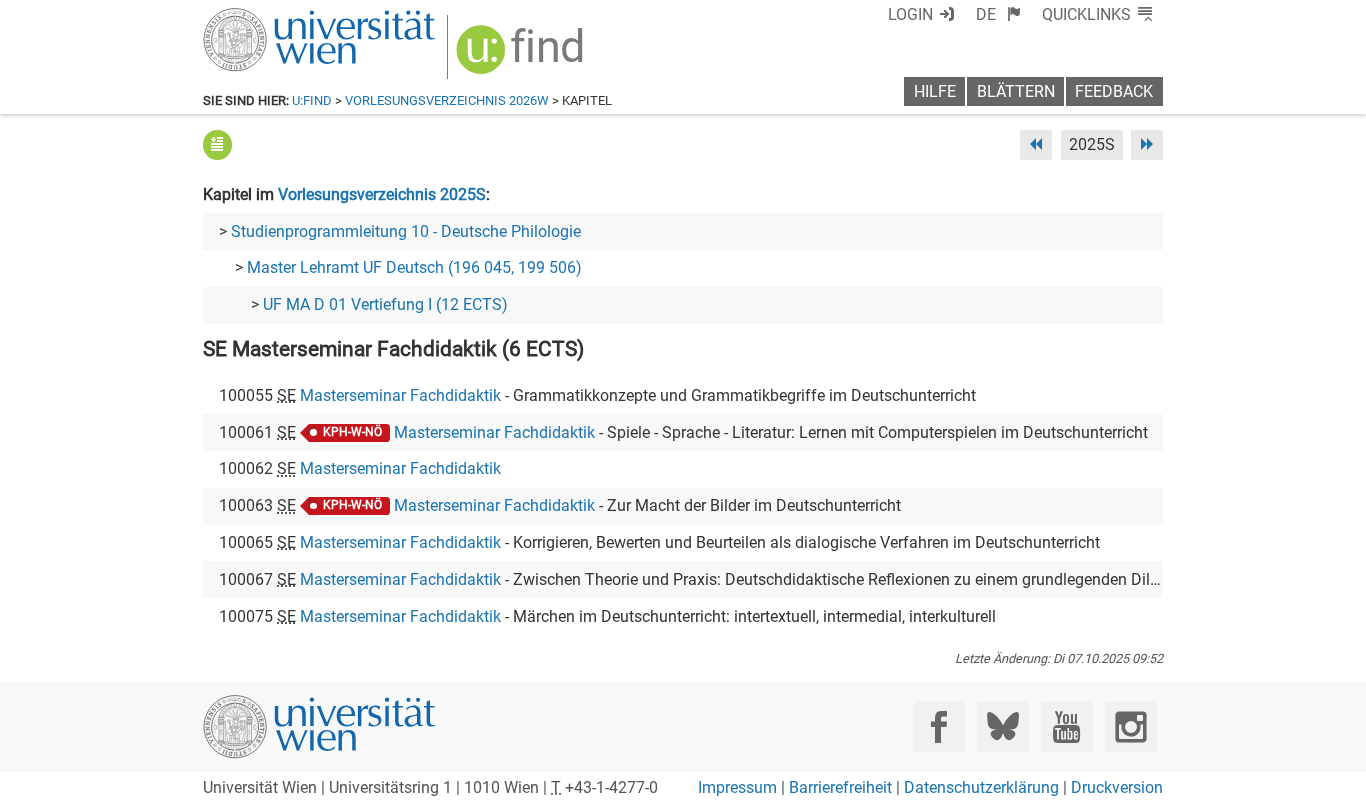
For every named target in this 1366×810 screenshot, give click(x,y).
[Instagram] (1130, 726)
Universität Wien (272, 17)
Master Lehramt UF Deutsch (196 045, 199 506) (414, 267)
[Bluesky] (1002, 726)
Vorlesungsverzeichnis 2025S (382, 194)
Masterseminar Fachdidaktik (400, 395)
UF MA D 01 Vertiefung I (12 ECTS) (385, 304)
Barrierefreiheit (840, 787)
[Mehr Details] (217, 144)
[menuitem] (998, 14)
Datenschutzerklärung (981, 787)
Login (910, 14)
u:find (312, 100)
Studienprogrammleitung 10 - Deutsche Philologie (406, 231)
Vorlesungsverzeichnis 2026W (447, 100)
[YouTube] (1066, 726)
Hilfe (935, 91)
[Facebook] (939, 726)
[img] (522, 56)
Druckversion (1117, 787)
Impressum (737, 787)
